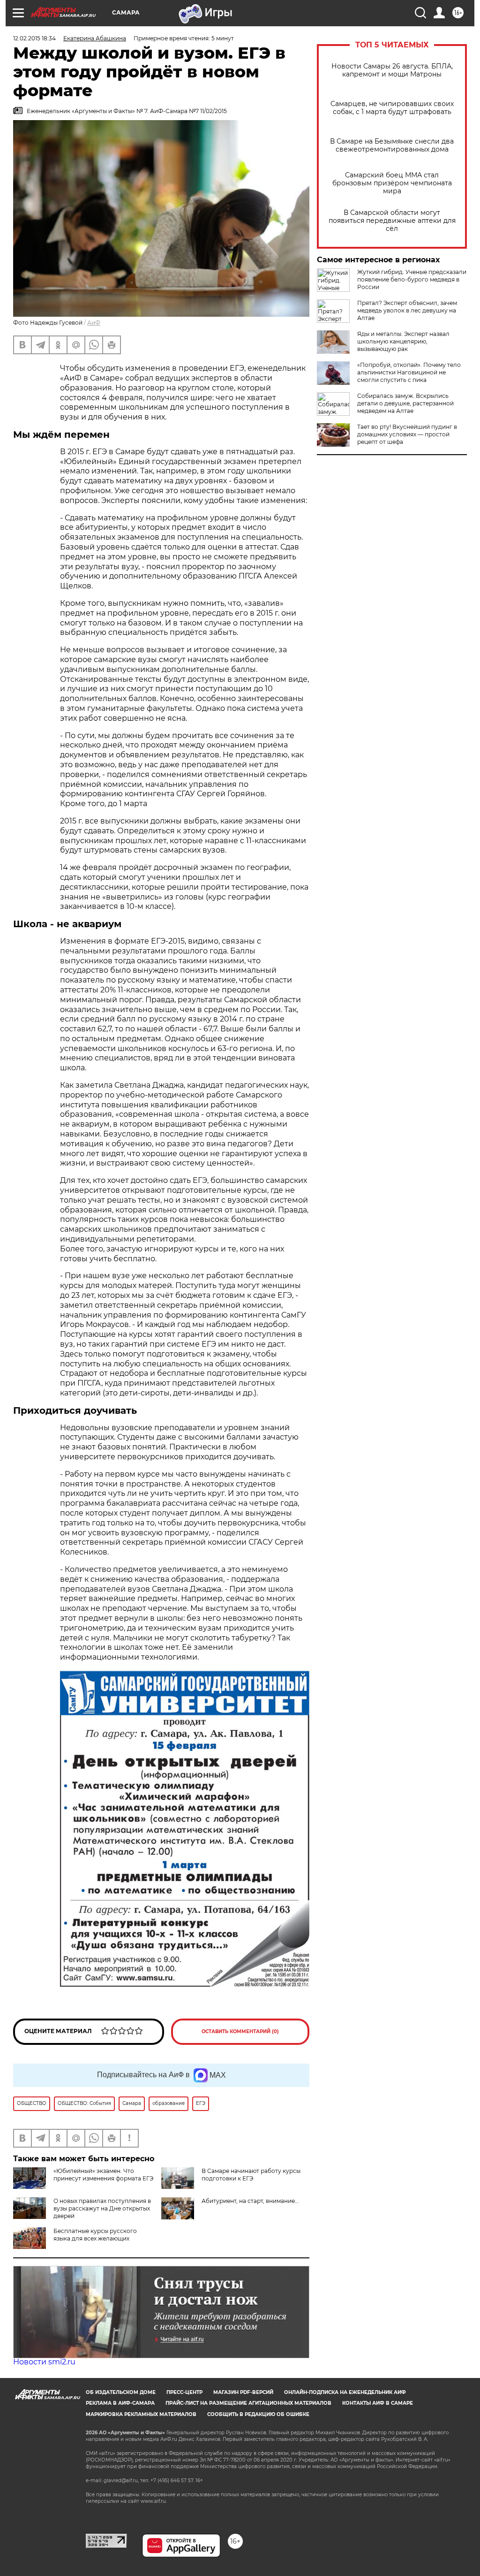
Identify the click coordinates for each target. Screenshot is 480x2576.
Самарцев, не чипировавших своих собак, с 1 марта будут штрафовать (392, 108)
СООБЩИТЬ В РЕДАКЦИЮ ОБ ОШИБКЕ (258, 2414)
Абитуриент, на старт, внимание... (250, 2201)
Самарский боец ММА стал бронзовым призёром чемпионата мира (392, 183)
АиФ (94, 323)
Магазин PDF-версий (243, 2392)
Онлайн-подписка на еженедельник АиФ (345, 2392)
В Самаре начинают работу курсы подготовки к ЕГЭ (251, 2175)
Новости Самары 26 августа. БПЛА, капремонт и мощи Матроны (392, 70)
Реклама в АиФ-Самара (120, 2403)
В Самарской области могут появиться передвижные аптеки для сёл (392, 221)
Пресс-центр (184, 2392)
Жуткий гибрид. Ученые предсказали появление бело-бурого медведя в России (412, 279)
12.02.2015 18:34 (34, 38)
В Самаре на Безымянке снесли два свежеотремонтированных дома (392, 145)
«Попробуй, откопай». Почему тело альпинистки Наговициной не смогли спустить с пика (409, 372)
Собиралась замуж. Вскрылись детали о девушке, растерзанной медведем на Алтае (405, 403)
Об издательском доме (121, 2392)
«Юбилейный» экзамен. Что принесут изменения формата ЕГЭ (103, 2175)
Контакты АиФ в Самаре (378, 2403)
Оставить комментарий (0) (240, 2031)
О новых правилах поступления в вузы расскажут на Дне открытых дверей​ (102, 2208)
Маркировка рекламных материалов (141, 2414)
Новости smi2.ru (44, 2362)
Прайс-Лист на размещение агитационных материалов (248, 2403)
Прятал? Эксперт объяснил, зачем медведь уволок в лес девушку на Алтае (407, 310)
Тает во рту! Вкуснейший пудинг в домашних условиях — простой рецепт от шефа (407, 434)
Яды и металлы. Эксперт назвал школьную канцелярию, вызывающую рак (403, 341)
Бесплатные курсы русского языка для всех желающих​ (95, 2235)
